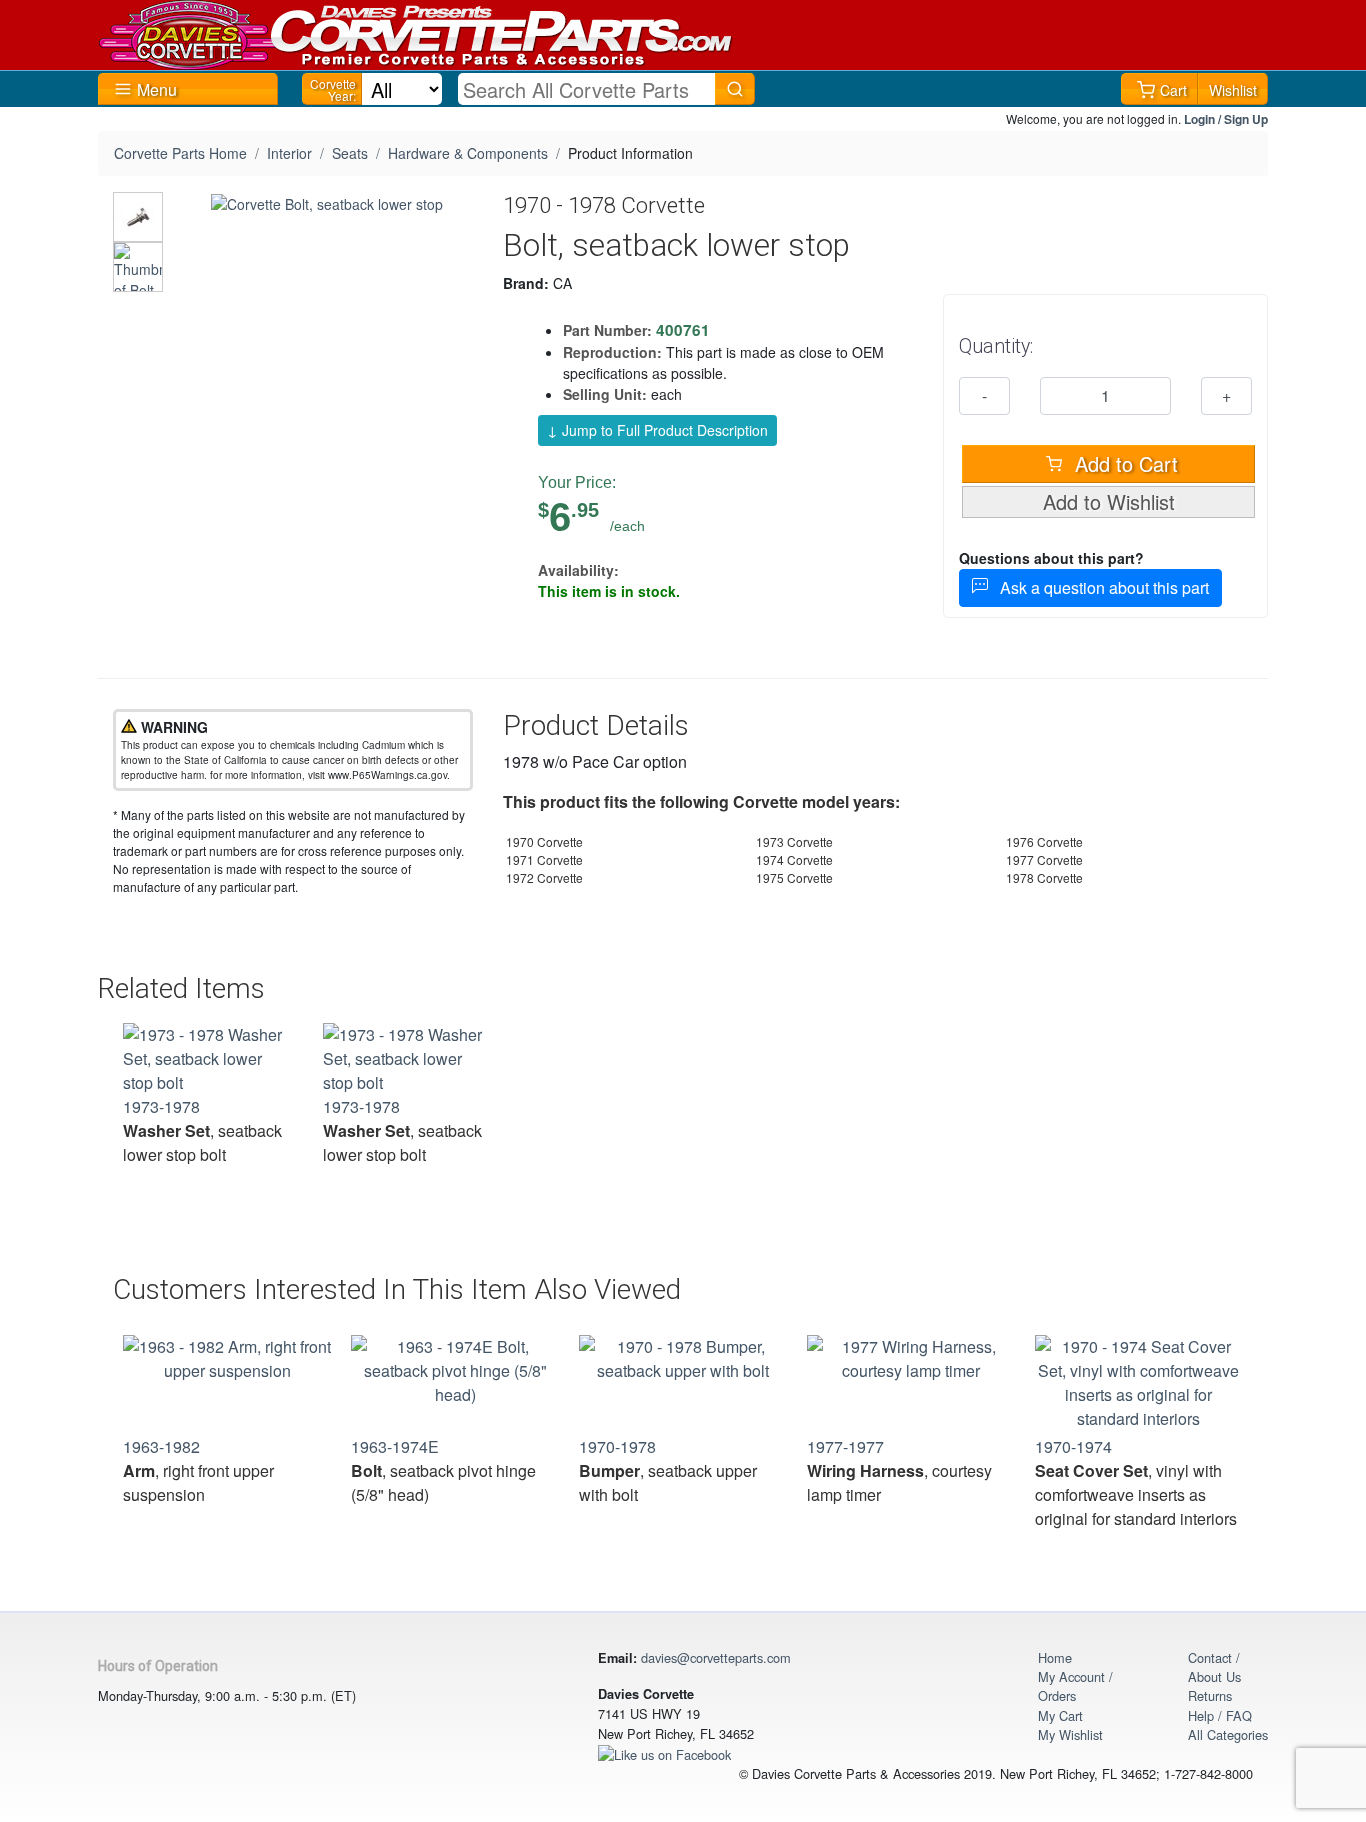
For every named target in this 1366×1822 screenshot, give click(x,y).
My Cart (1060, 1715)
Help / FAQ (1220, 1715)
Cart (1173, 90)
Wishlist (1233, 90)
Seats (350, 153)
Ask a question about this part (1098, 587)
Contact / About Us (1214, 1667)
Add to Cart (1123, 463)
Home (1055, 1657)
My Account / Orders (1075, 1686)
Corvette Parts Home (180, 153)
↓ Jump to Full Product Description (657, 430)
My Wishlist (1070, 1734)
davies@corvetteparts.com (716, 1657)
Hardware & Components (468, 153)
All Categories (1228, 1734)
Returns (1210, 1695)
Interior (289, 153)
